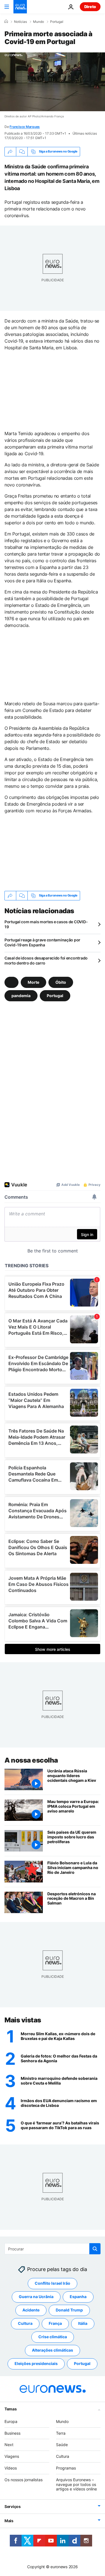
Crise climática (53, 2337)
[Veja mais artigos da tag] (11, 982)
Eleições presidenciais (36, 2363)
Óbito (61, 982)
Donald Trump (69, 2310)
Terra (61, 2433)
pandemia (21, 995)
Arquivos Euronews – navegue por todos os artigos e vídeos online (76, 2484)
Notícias (20, 22)
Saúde (62, 2445)
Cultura (25, 2323)
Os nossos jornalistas (24, 2479)
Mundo (39, 22)
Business (12, 2433)
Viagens (12, 2456)
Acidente (31, 2310)
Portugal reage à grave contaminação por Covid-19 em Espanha (42, 942)
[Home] (6, 21)
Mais (9, 2521)
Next (9, 2445)
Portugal (57, 22)
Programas (66, 2468)
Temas (11, 2409)
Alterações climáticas (53, 2350)
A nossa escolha (31, 1760)
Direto (90, 7)
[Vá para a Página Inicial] (20, 7)
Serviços (13, 2506)
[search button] (95, 2249)
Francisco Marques (25, 127)
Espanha (78, 2297)
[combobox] (53, 2249)
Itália (83, 2323)
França (55, 2323)
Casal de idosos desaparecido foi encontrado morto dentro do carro (46, 960)
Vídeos (11, 2468)
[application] (53, 82)
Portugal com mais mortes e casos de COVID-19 (46, 924)
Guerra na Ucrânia (36, 2297)
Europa (11, 2421)
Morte (33, 982)
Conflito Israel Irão (53, 2283)
